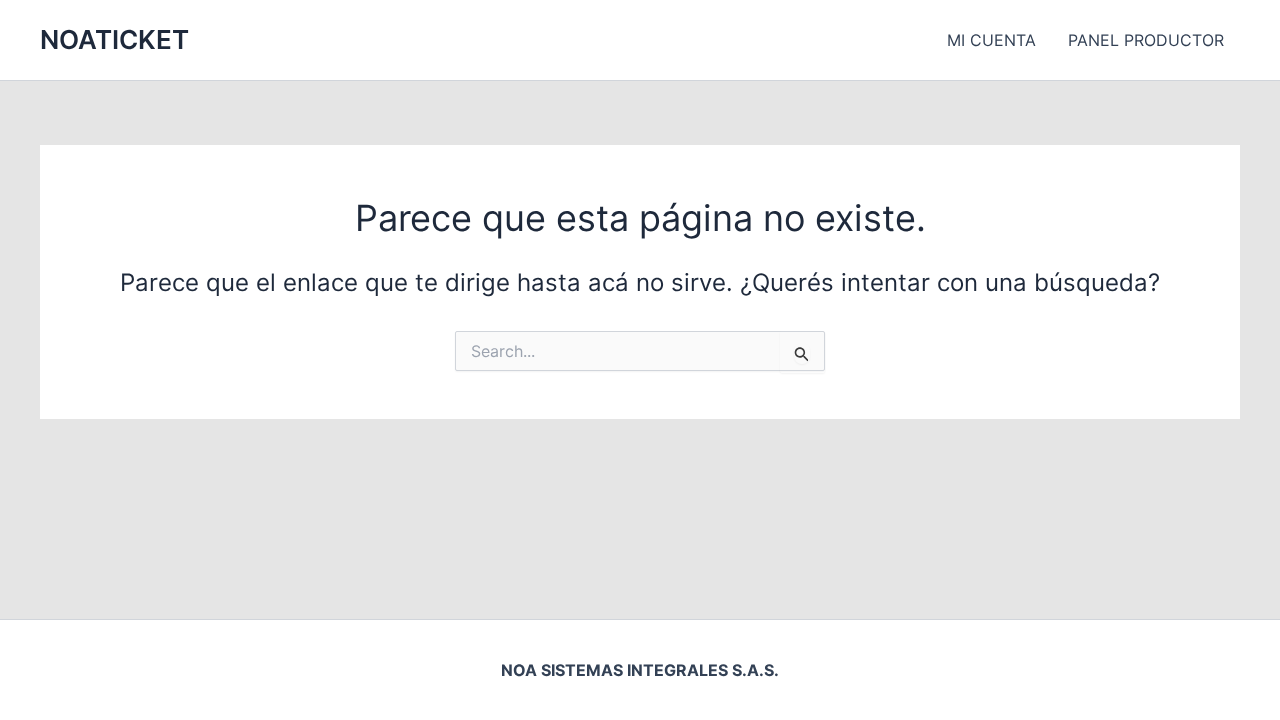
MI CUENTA (991, 40)
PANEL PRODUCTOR (1146, 40)
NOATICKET (114, 39)
